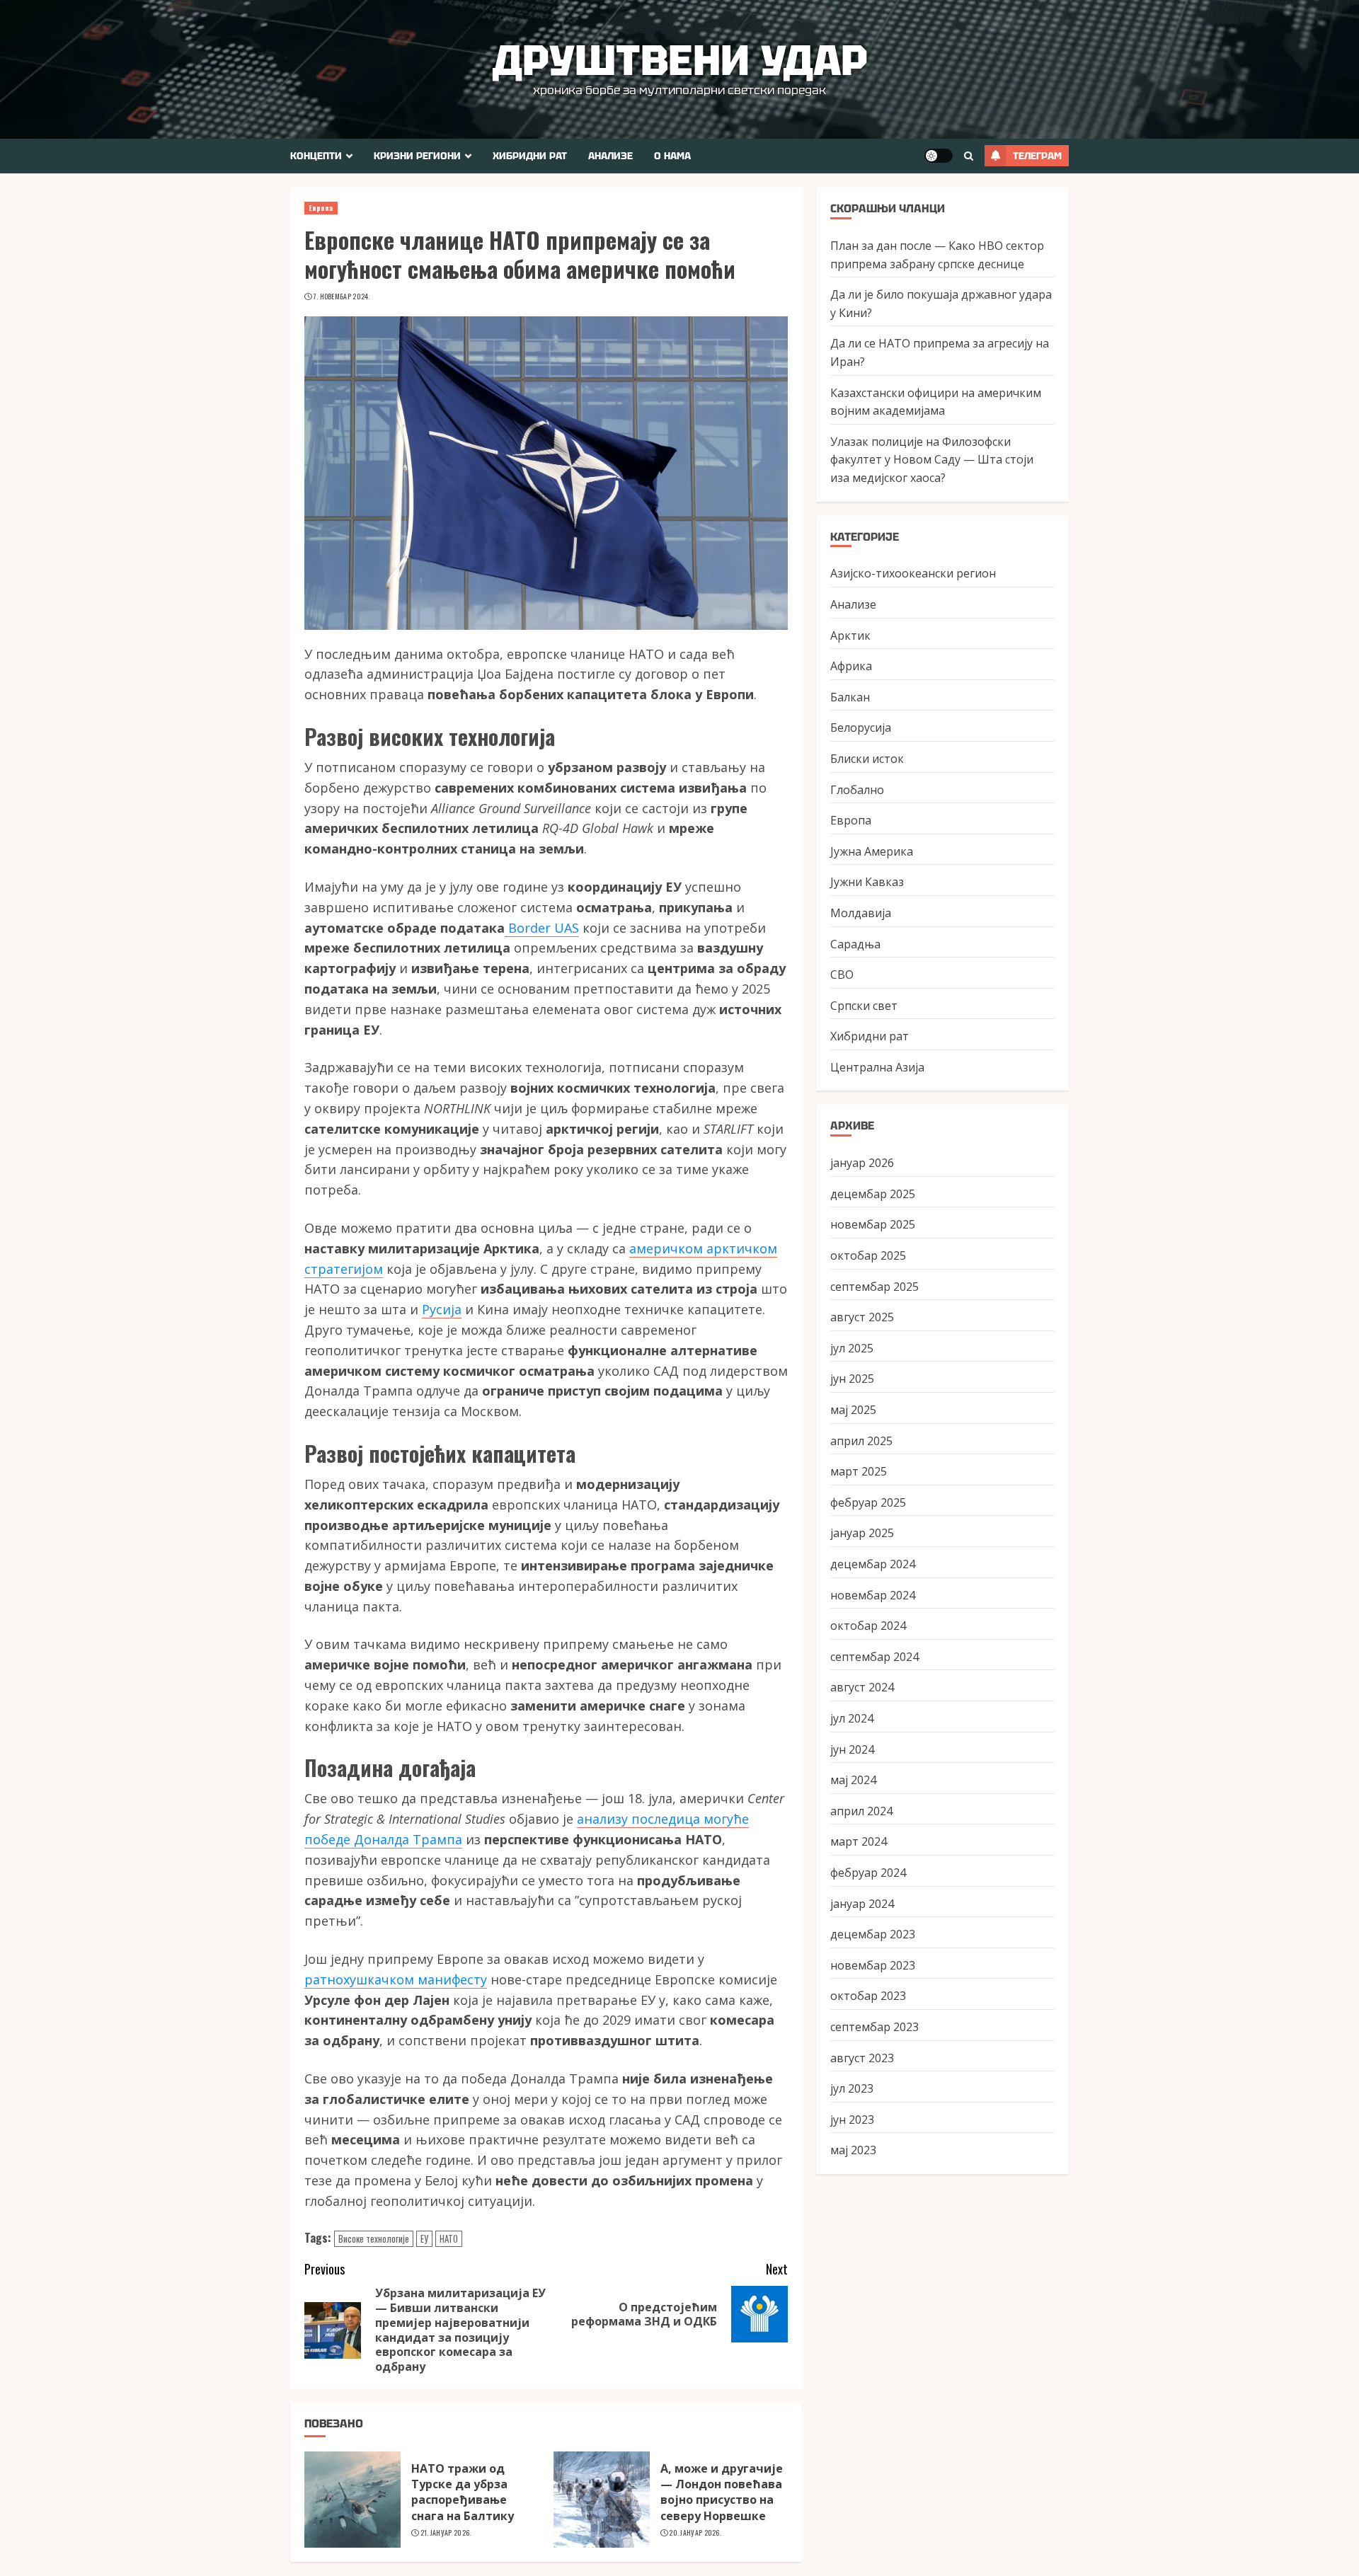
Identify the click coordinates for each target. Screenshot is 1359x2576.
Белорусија (861, 728)
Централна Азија (877, 1066)
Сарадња (855, 943)
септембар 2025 (875, 1286)
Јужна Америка (872, 851)
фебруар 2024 (868, 1872)
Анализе (610, 156)
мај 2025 (853, 1409)
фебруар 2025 (868, 1502)
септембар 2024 (875, 1656)
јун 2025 (852, 1379)
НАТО (449, 2238)
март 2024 (859, 1841)
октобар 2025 (868, 1255)
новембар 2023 (873, 1965)
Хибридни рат (530, 156)
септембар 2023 (875, 2026)
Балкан (850, 696)
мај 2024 (853, 1779)
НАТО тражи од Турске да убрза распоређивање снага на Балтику (463, 2492)
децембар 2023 (873, 1933)
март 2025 (859, 1471)
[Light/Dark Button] (939, 156)
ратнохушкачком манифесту (396, 1979)
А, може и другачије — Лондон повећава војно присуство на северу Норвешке (722, 2492)
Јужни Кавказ (867, 882)
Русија (442, 1309)
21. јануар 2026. (446, 2533)
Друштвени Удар (680, 60)
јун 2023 (852, 2119)
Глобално (857, 789)
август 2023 (862, 2057)
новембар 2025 (873, 1224)
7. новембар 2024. (342, 297)
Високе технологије (374, 2238)
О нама (672, 156)
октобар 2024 (868, 1626)
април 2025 (861, 1440)
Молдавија (861, 912)
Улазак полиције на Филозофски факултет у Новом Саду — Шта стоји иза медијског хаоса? (932, 459)
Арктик (850, 635)
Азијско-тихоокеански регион (913, 573)
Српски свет (864, 1005)
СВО (842, 974)
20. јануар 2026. (695, 2533)
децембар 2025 (873, 1193)
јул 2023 (852, 2088)
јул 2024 (852, 1718)
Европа (321, 208)
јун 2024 (852, 1749)
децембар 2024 (873, 1563)
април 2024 (861, 1810)
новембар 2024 (873, 1594)
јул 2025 (852, 1347)
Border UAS (542, 928)
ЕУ (424, 2238)
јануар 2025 (862, 1533)
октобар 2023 (868, 1996)
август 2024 (862, 1687)
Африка (851, 666)
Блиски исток (867, 758)
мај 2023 (853, 2150)
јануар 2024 (862, 1903)
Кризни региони (417, 156)
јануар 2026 (862, 1163)
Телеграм (1037, 156)
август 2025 (862, 1317)
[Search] (969, 156)
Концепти (316, 156)
